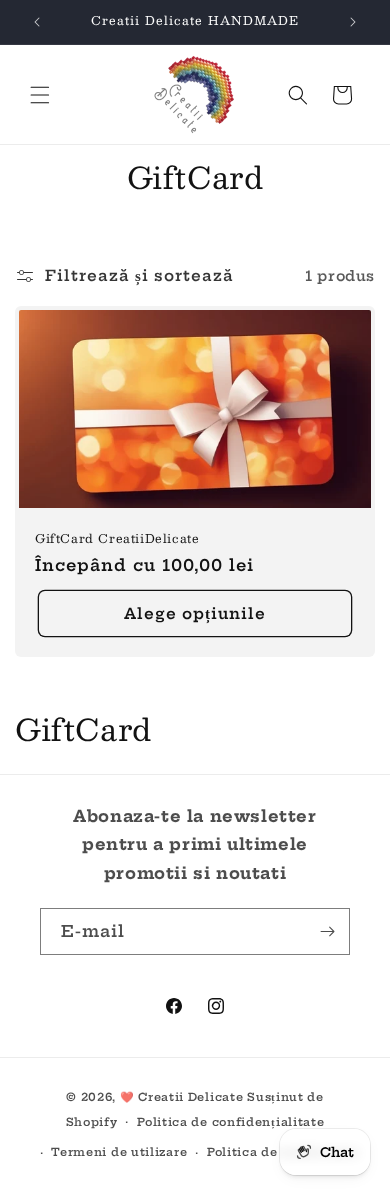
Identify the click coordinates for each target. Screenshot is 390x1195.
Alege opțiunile (195, 613)
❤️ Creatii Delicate (183, 1097)
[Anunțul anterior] (37, 22)
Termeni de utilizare (119, 1152)
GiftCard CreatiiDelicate (117, 539)
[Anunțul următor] (353, 22)
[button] (40, 95)
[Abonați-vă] (327, 931)
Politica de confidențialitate (230, 1122)
